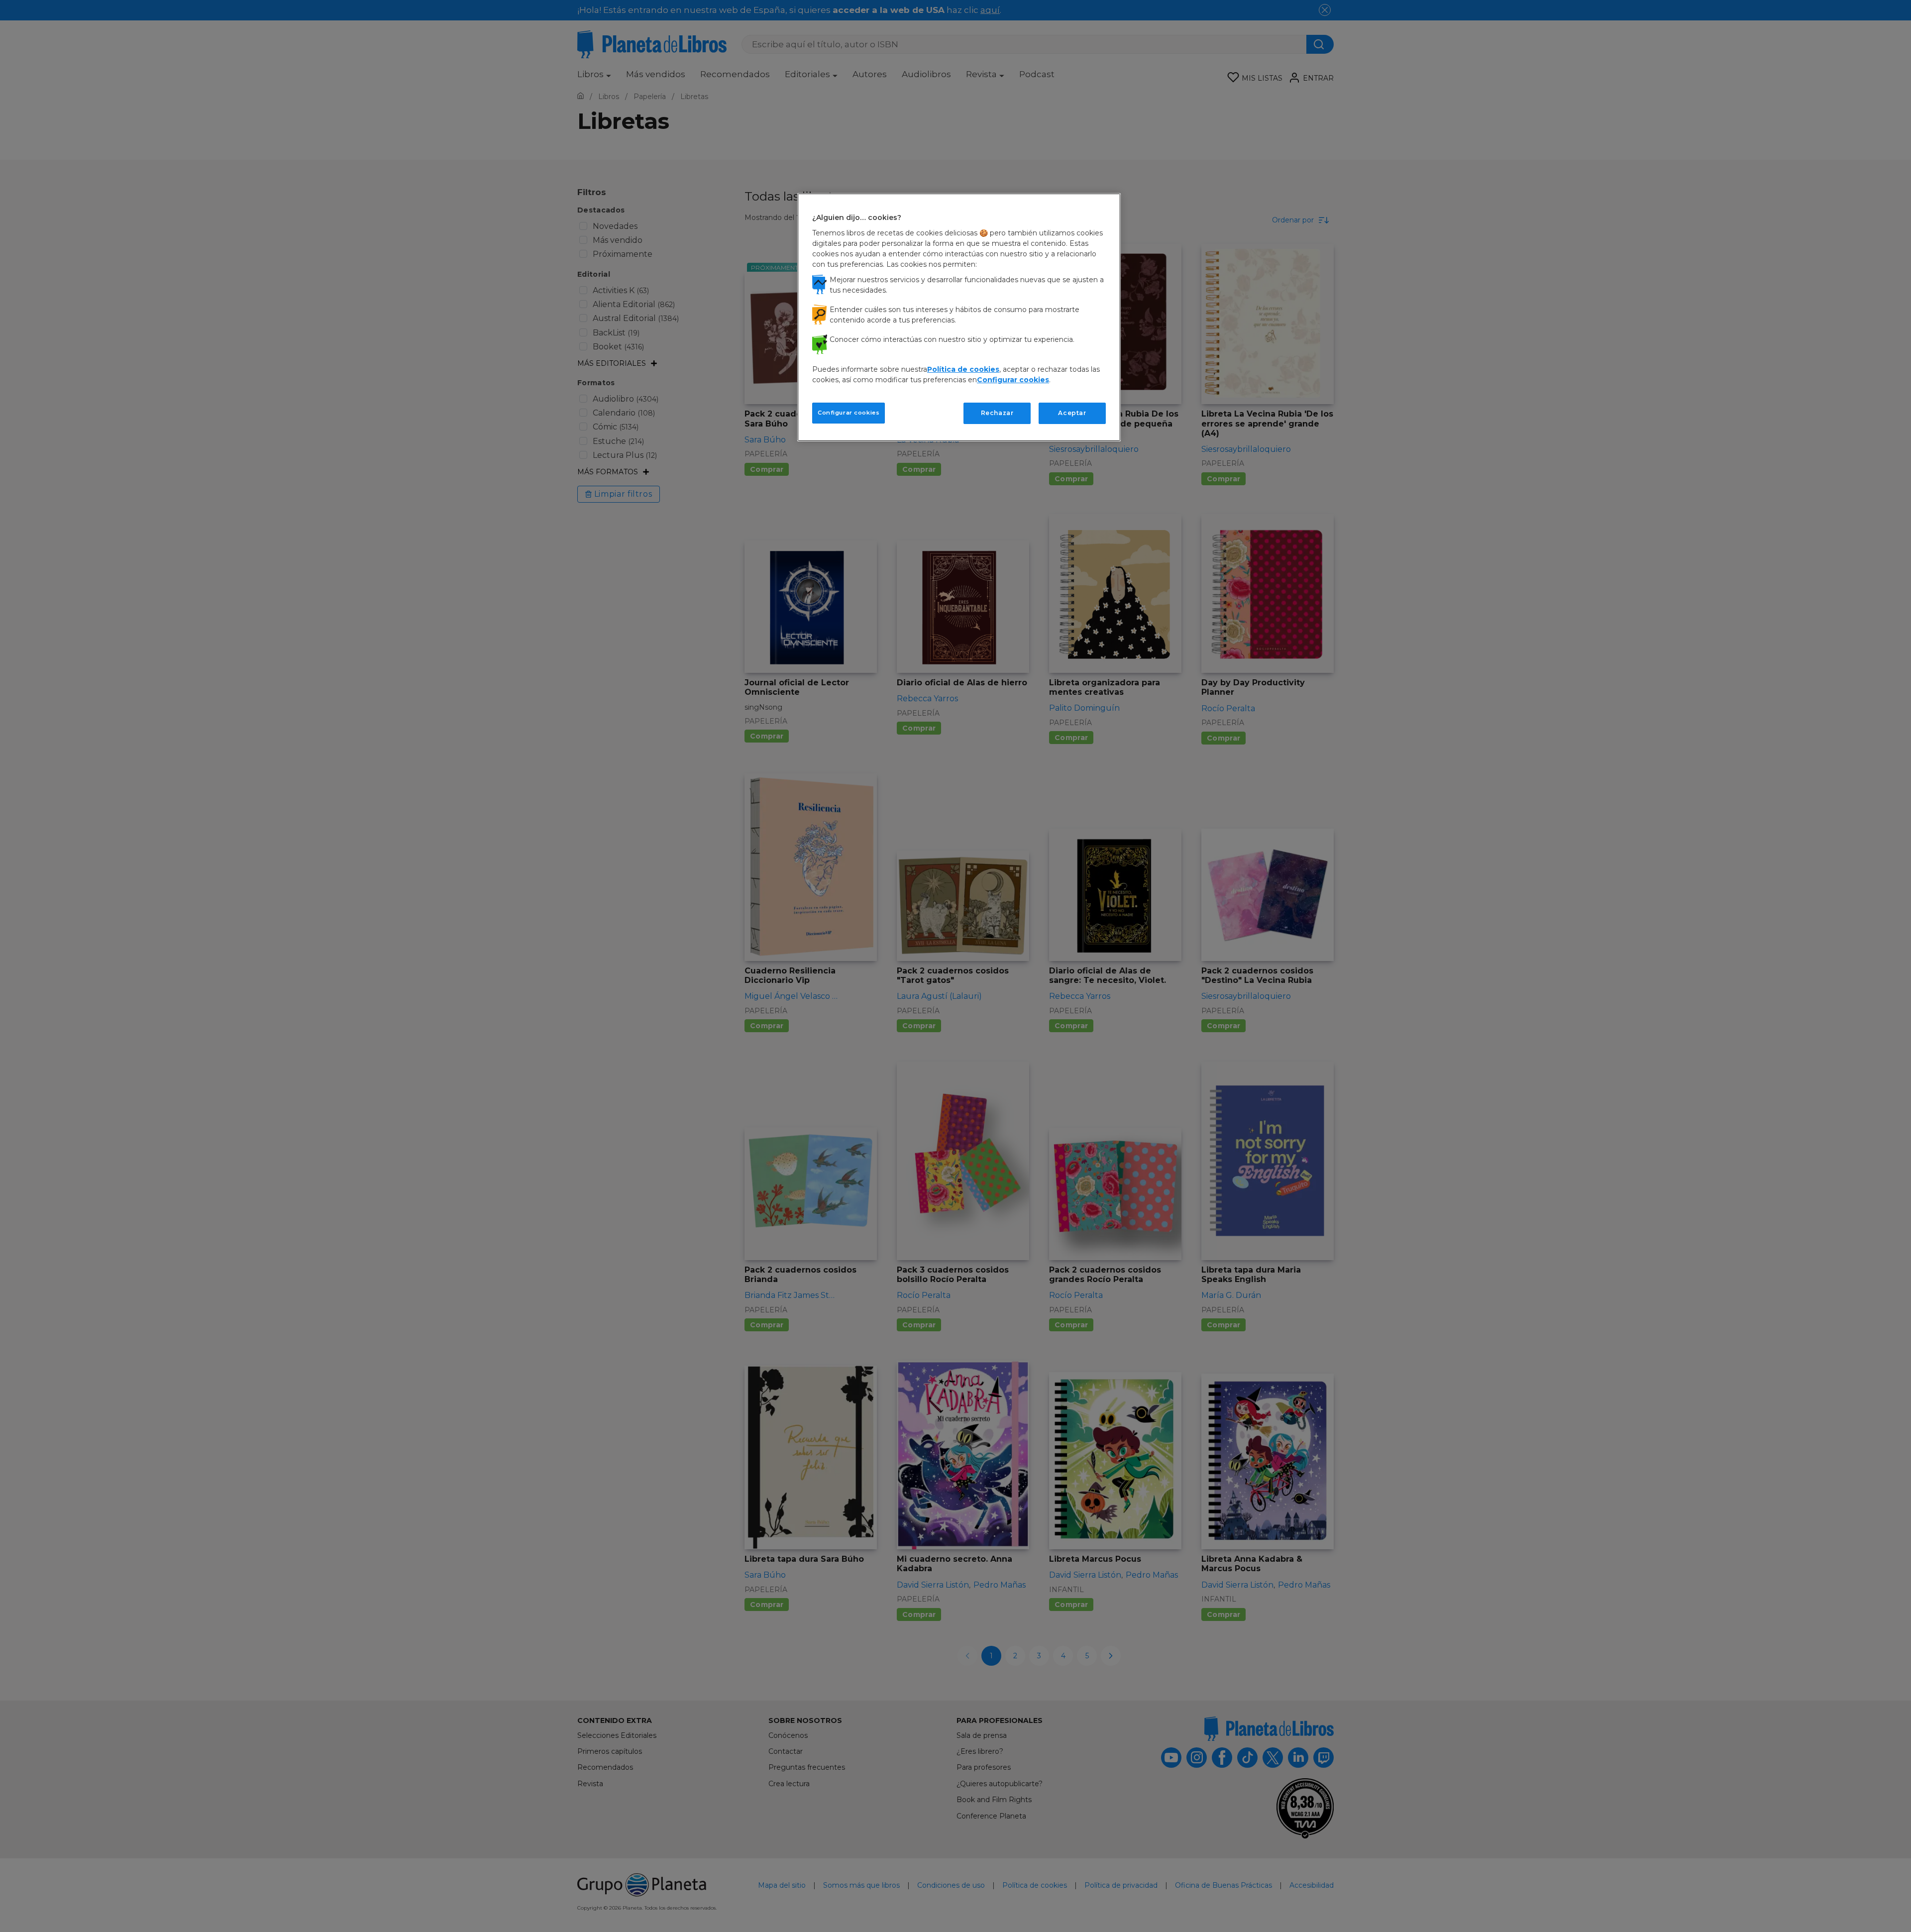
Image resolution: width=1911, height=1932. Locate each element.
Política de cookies (963, 369)
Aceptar (1072, 413)
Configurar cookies (849, 413)
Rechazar (997, 413)
